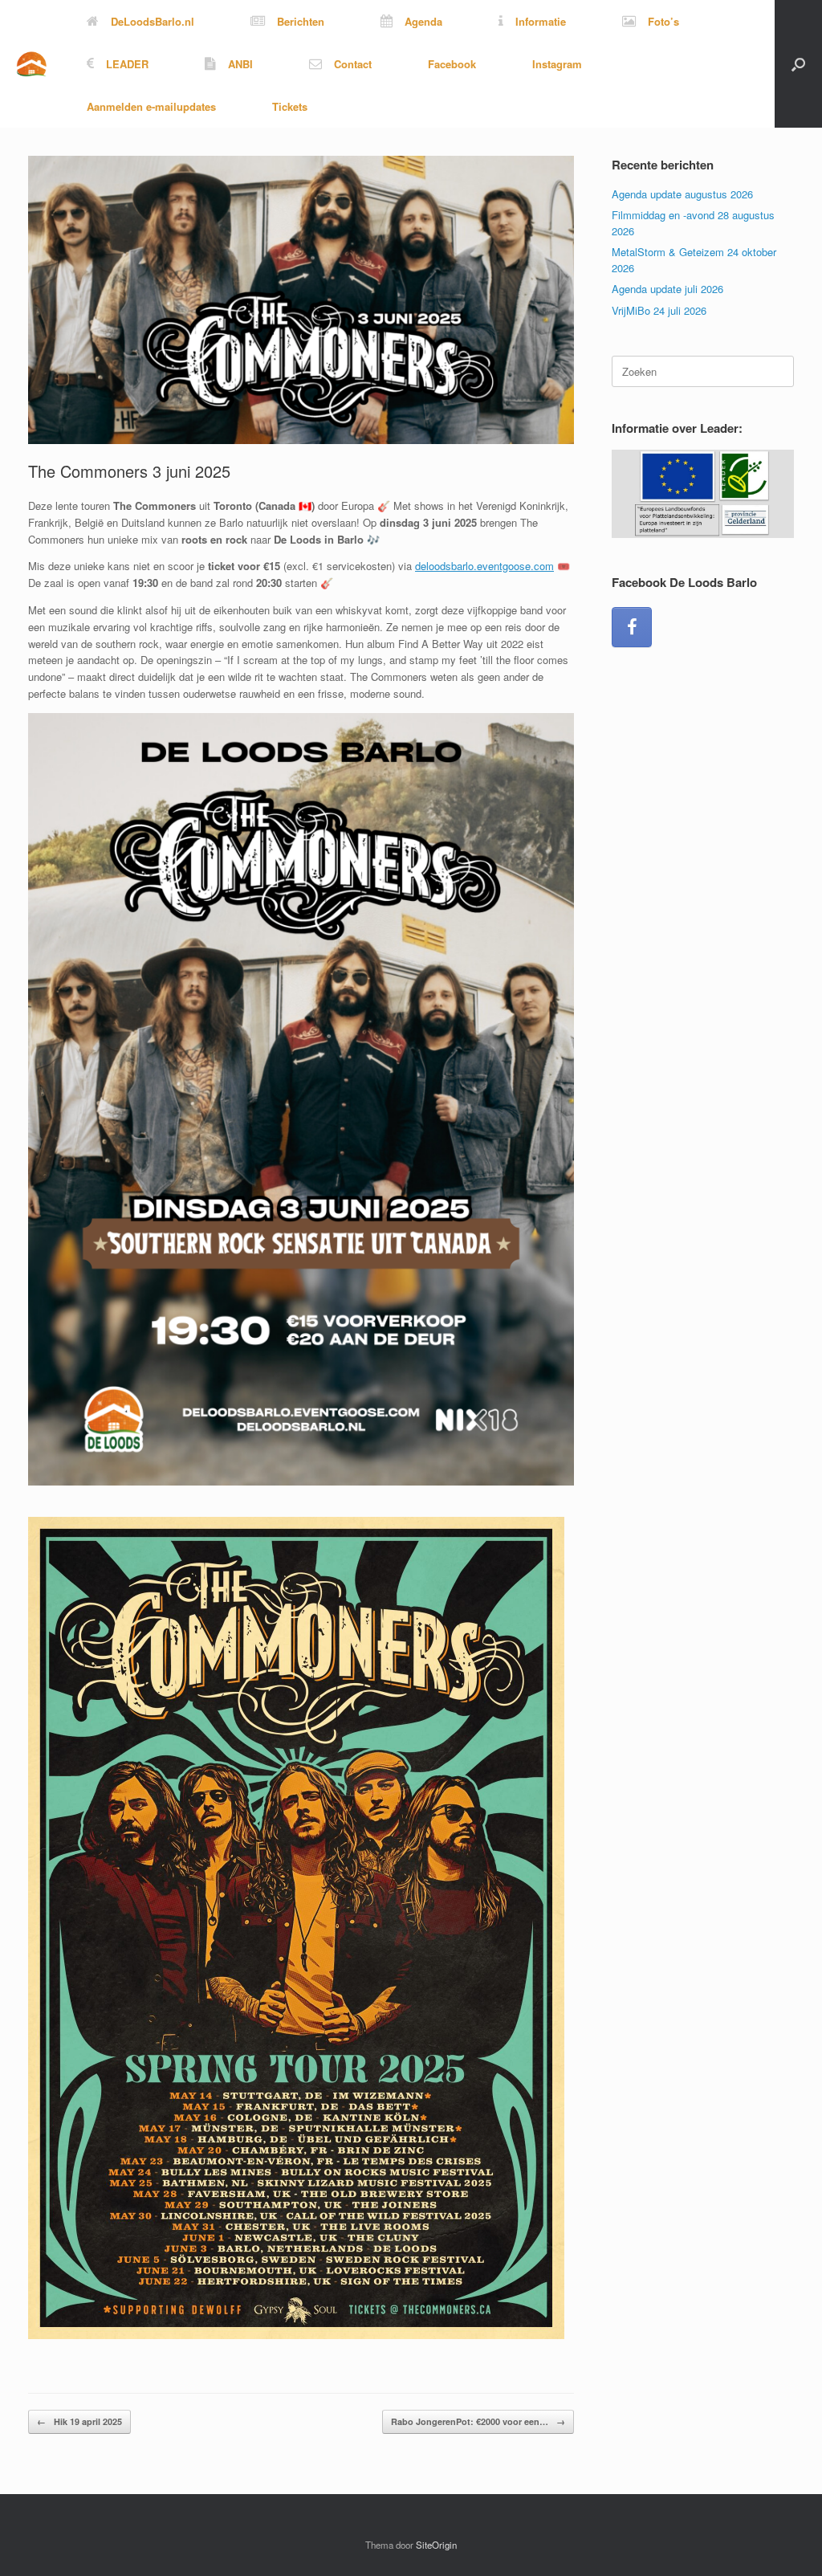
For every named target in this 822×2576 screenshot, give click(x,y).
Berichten (301, 21)
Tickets (290, 106)
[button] (798, 64)
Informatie (541, 21)
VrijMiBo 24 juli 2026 (659, 310)
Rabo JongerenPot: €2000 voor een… (478, 2421)
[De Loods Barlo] (31, 64)
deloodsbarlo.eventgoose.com (484, 566)
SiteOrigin (436, 2545)
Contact (353, 64)
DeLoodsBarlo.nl (153, 21)
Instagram (557, 64)
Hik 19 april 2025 (79, 2421)
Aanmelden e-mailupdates (151, 106)
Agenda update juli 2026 (667, 289)
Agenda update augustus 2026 (682, 194)
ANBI (240, 64)
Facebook (452, 64)
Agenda (423, 21)
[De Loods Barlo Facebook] (632, 627)
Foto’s (663, 21)
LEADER (127, 64)
